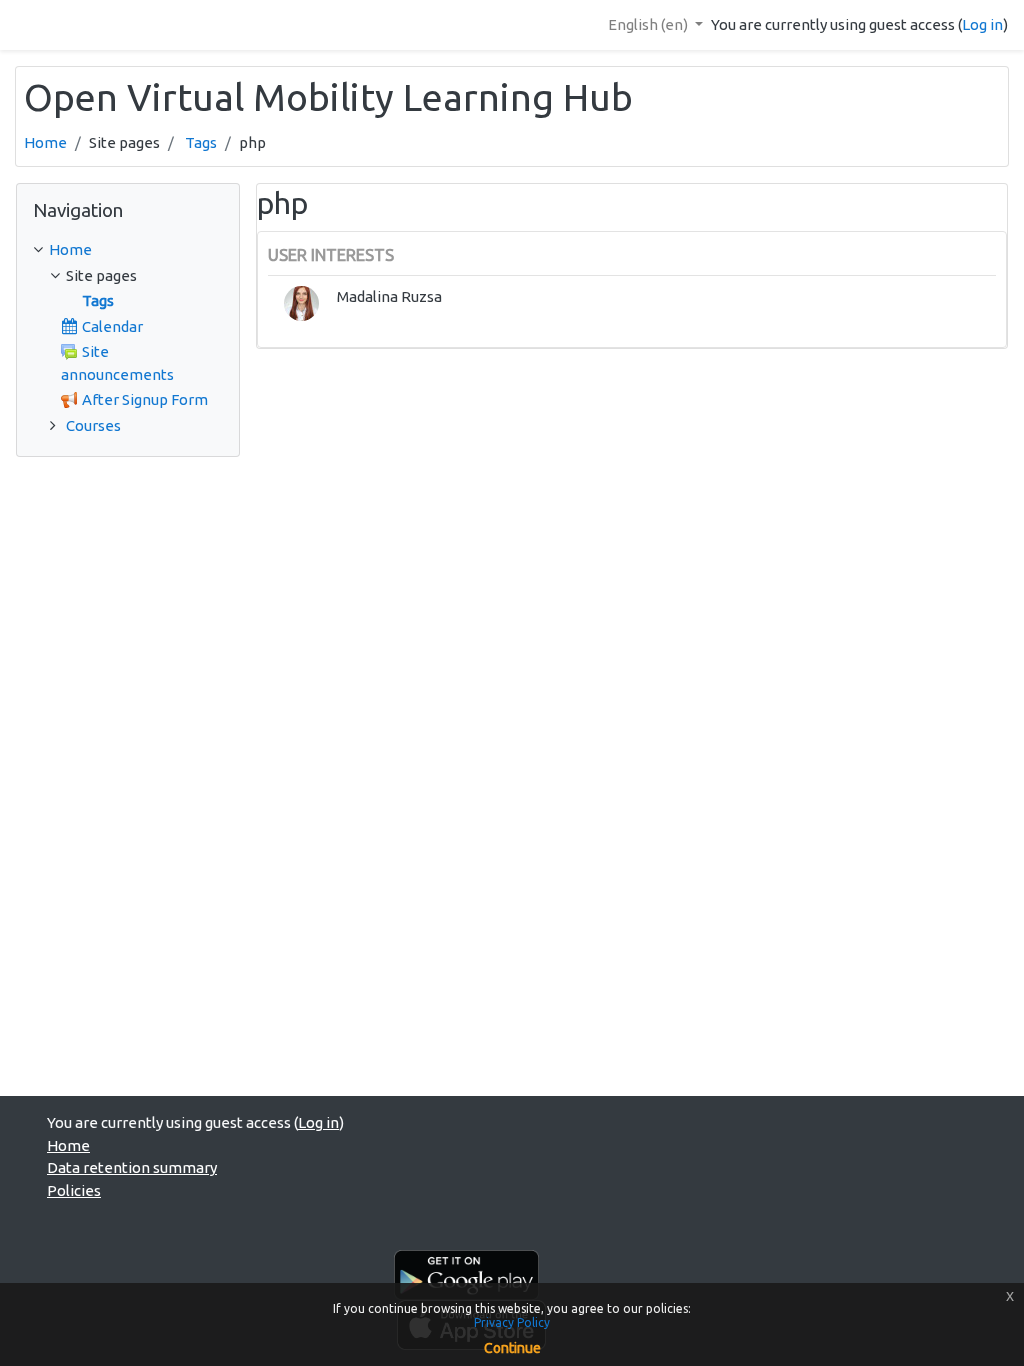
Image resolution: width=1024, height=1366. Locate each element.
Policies (74, 1190)
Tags (201, 142)
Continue (512, 1348)
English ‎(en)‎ (649, 24)
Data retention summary (132, 1167)
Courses (93, 425)
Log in (982, 24)
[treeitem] (128, 250)
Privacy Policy (512, 1322)
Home (45, 142)
